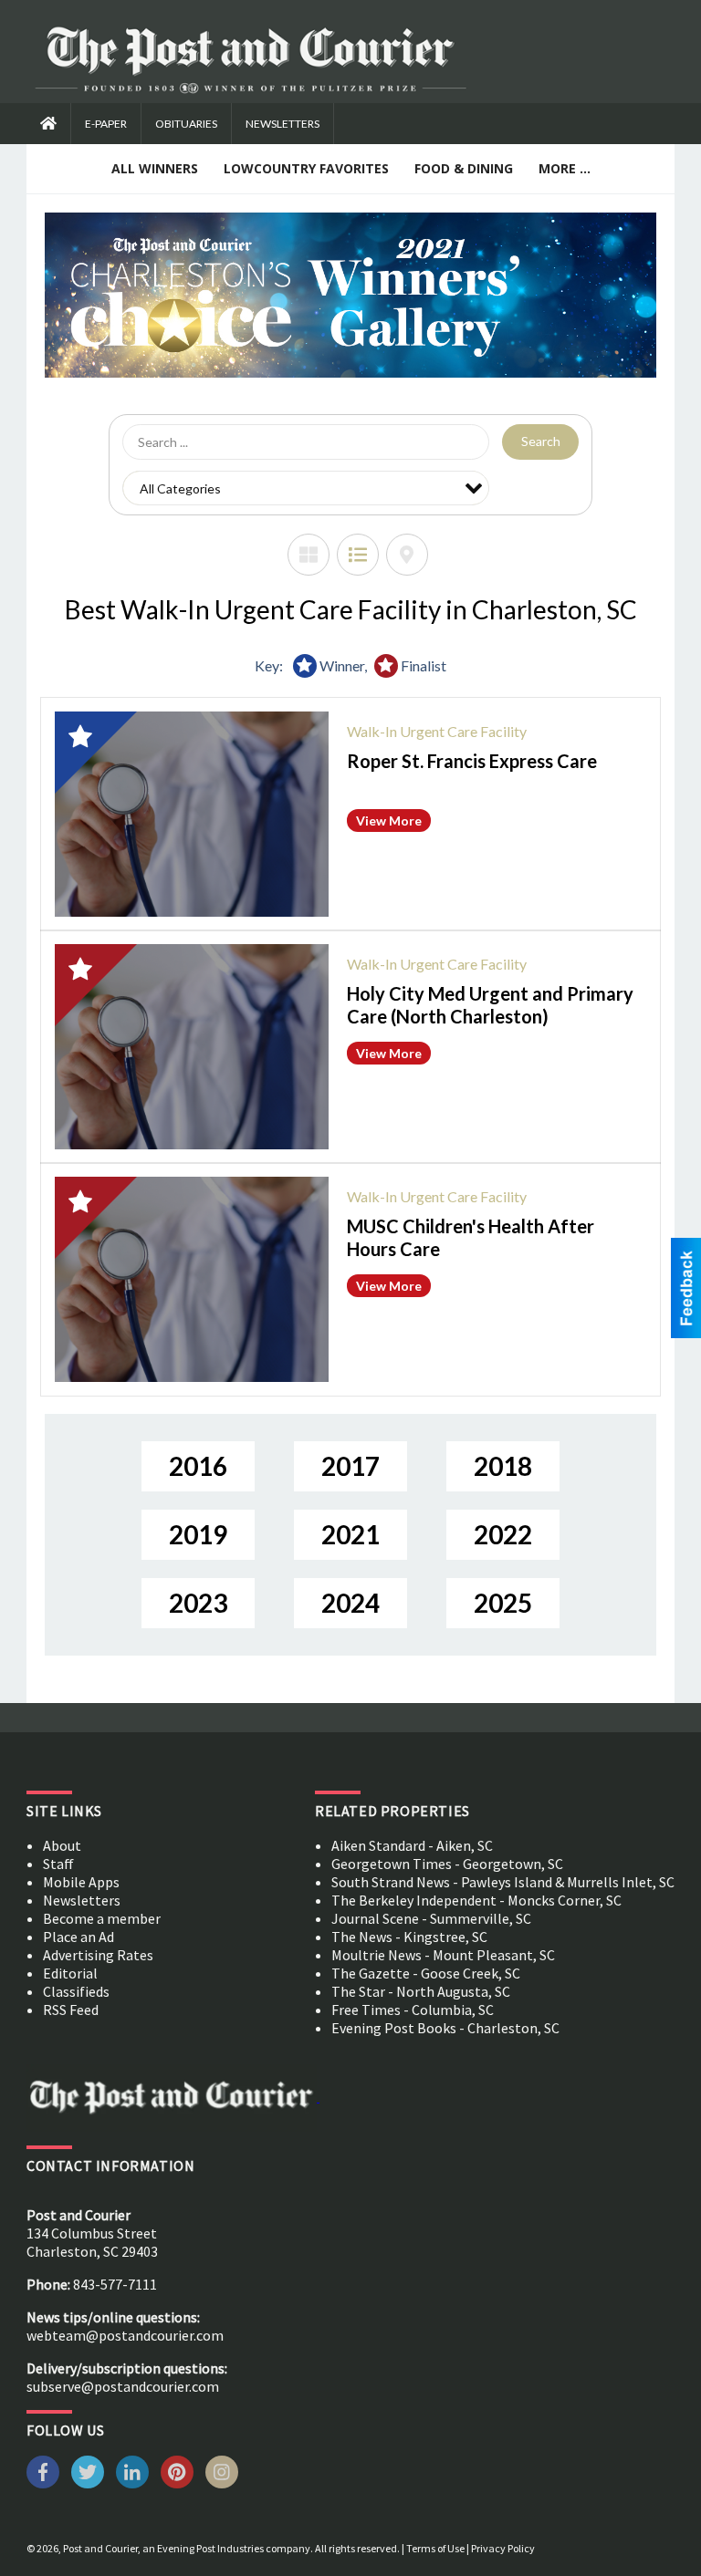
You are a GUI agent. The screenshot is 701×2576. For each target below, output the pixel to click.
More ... (565, 168)
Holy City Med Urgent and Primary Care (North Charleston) (490, 1005)
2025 (503, 1603)
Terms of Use (435, 2548)
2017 (350, 1466)
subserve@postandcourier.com (123, 2386)
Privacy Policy (503, 2548)
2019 (198, 1534)
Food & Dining (464, 168)
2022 (503, 1534)
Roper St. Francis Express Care (472, 761)
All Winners (155, 168)
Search (541, 441)
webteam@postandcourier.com (125, 2335)
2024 (350, 1603)
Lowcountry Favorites (306, 168)
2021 (350, 1534)
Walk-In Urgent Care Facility (437, 731)
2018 (503, 1466)
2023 (198, 1603)
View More (389, 821)
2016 (198, 1466)
